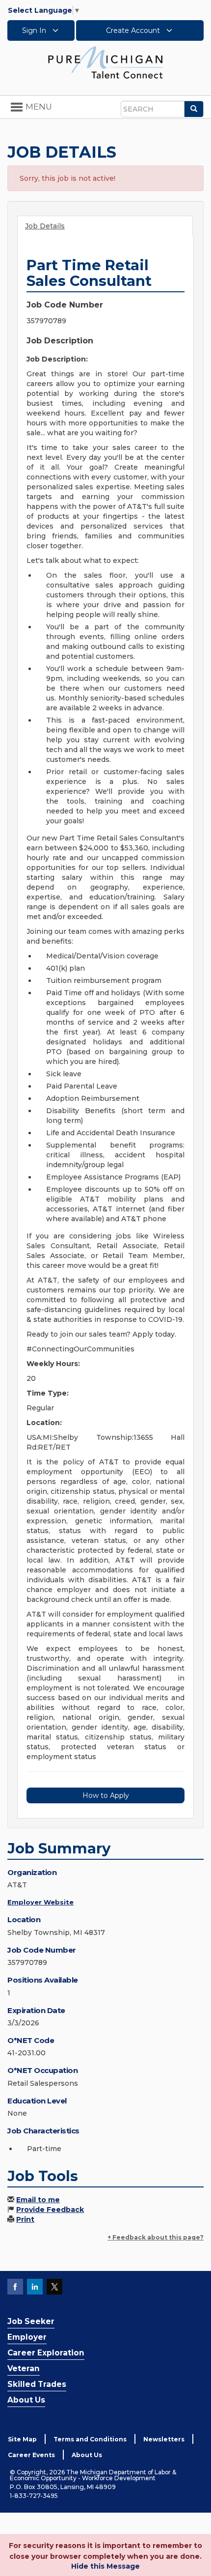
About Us (26, 2400)
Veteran (24, 2368)
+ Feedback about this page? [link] (156, 2237)
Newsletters (164, 2439)
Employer (27, 2337)
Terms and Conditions (90, 2439)
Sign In (35, 30)
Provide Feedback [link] (50, 2210)
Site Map (22, 2439)
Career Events (31, 2455)
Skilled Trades (37, 2384)
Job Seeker (31, 2321)
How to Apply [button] (106, 1795)
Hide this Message (105, 2566)
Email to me (38, 2200)
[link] (105, 62)
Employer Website (40, 1902)
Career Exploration (46, 2353)
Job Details (45, 226)
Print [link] (25, 2219)
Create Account (134, 30)
